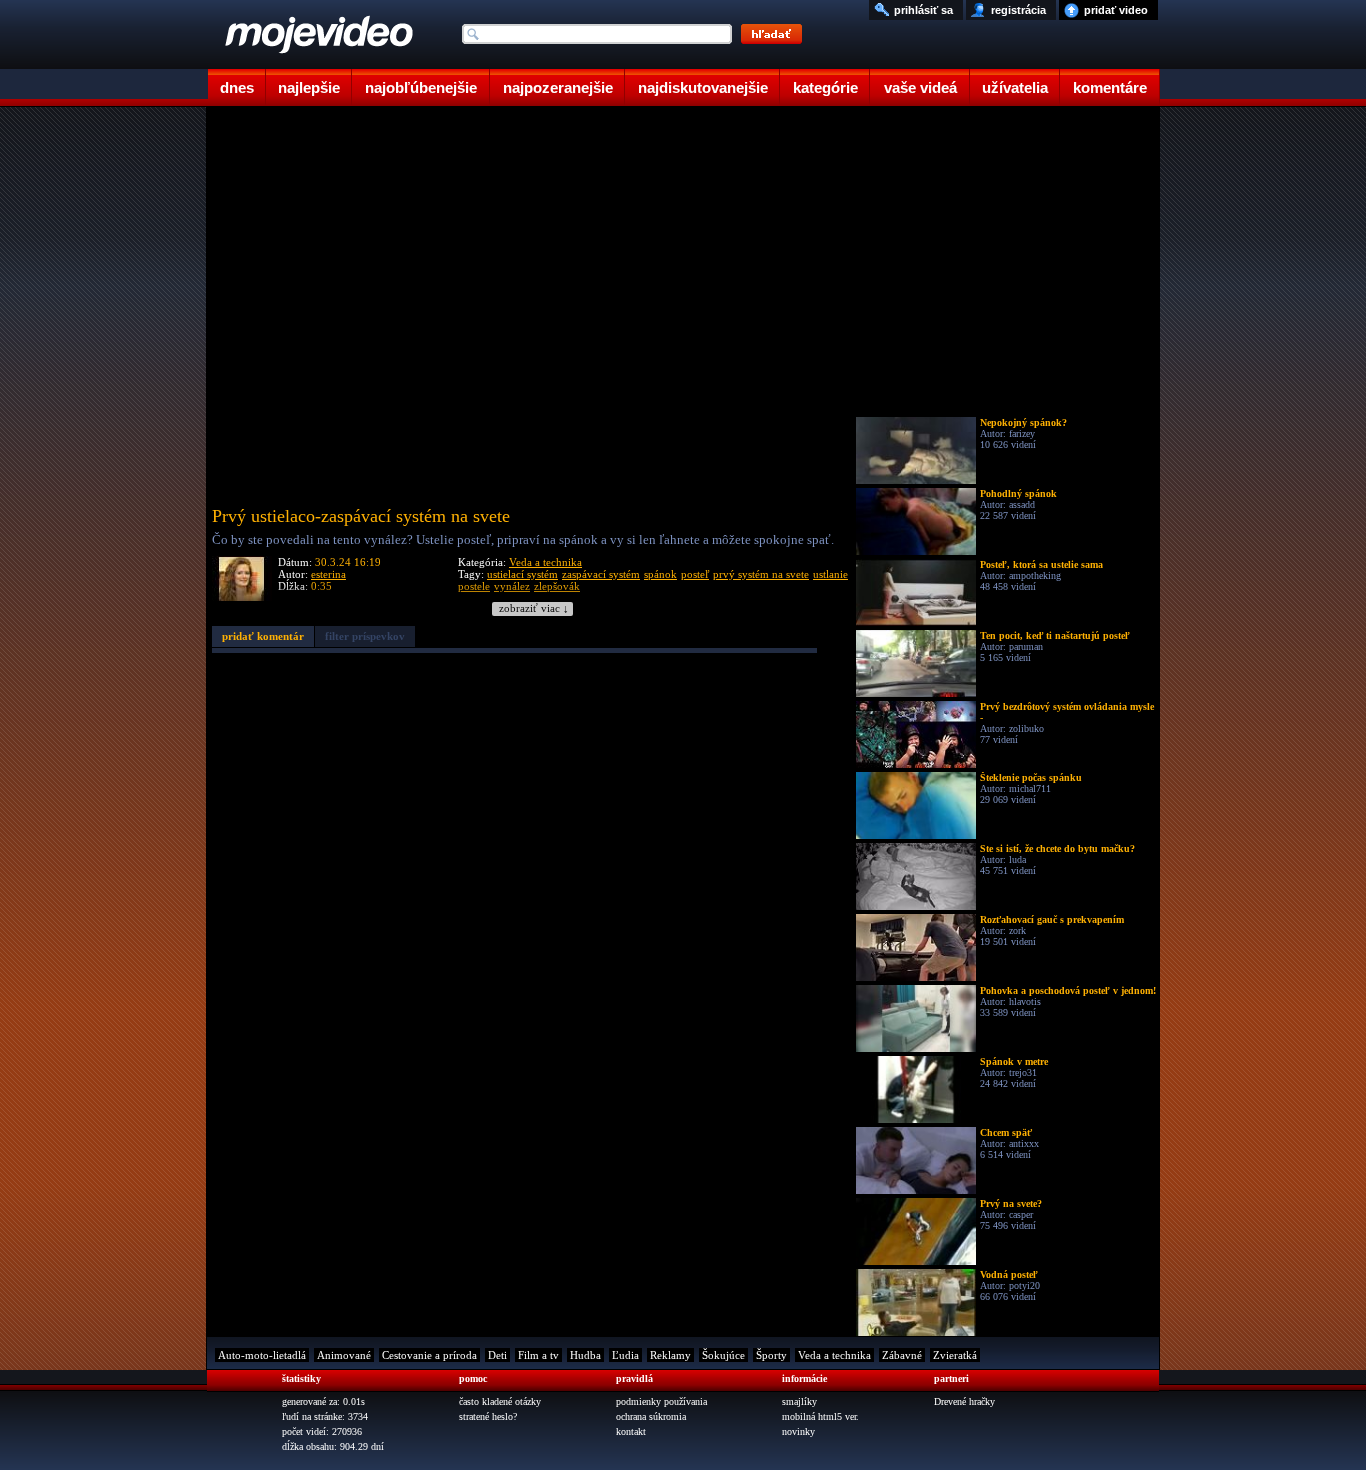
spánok (660, 574)
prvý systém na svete (761, 574)
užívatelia (1015, 87)
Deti (497, 1355)
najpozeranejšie (558, 87)
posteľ (695, 574)
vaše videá (920, 87)
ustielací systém (522, 574)
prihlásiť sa (923, 10)
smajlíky (799, 1401)
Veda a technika (545, 562)
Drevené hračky (964, 1401)
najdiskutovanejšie (703, 87)
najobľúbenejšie (421, 87)
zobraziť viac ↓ (534, 608)
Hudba (585, 1355)
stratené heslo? (488, 1416)
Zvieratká (955, 1355)
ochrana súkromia (651, 1416)
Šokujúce (723, 1355)
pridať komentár (263, 636)
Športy (771, 1355)
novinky (798, 1431)
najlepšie (309, 87)
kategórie (825, 87)
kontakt (631, 1431)
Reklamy (670, 1355)
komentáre (1110, 87)
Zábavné (902, 1355)
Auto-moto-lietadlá (262, 1355)
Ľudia (625, 1355)
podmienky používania (661, 1401)
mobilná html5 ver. (820, 1416)
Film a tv (538, 1355)
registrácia (1018, 10)
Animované (344, 1355)
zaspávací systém (601, 574)
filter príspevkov (365, 636)
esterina (328, 574)
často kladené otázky (500, 1401)
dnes (237, 87)
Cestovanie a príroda (429, 1355)
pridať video (1116, 10)
